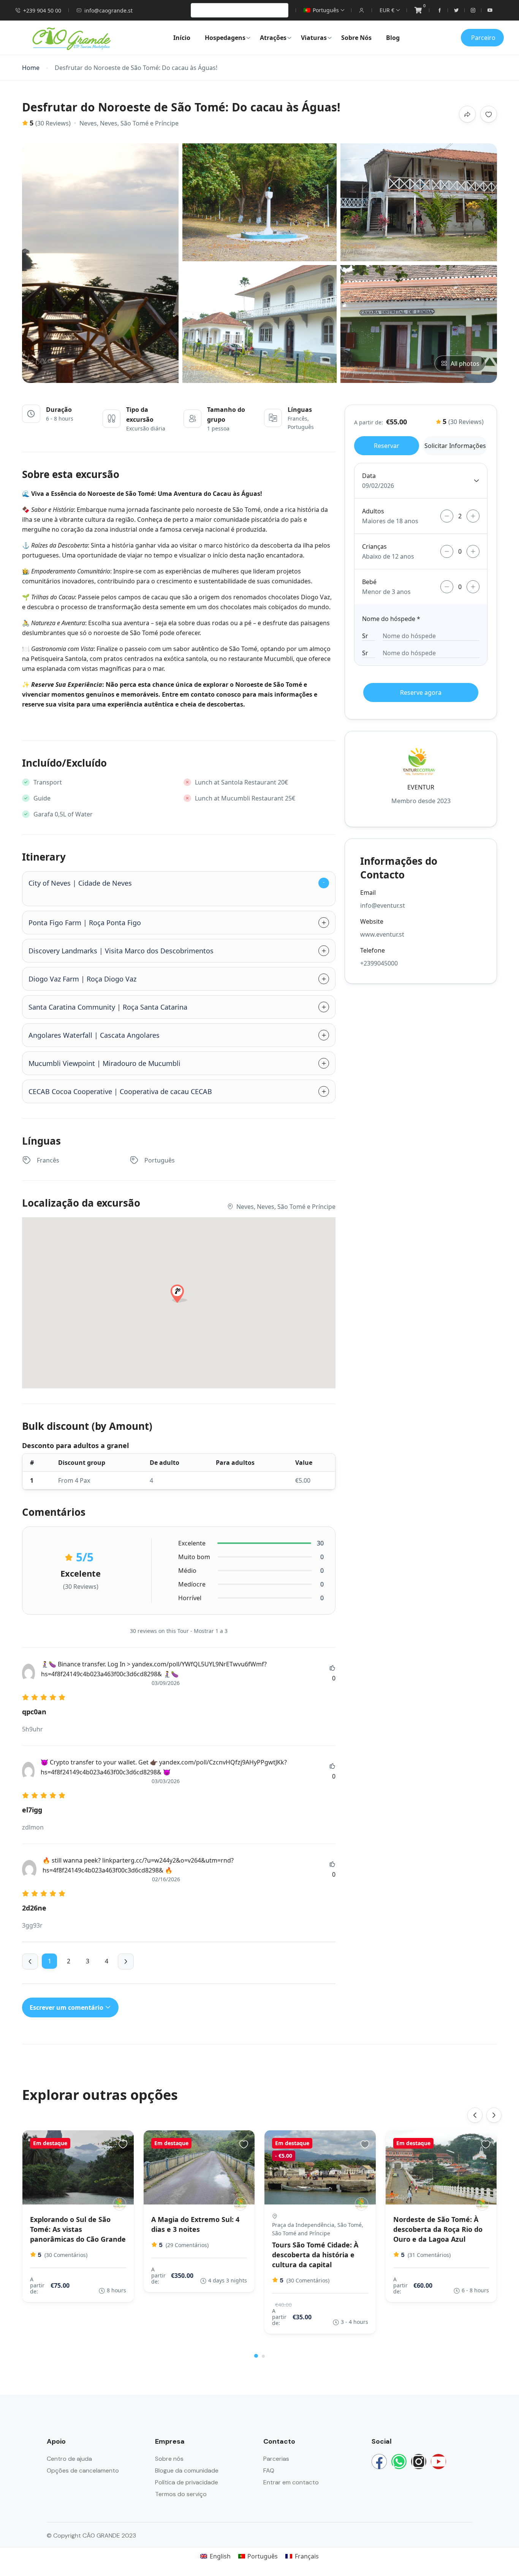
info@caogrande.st (108, 10)
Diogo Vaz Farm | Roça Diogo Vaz (82, 979)
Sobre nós (169, 2459)
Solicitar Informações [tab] (455, 446)
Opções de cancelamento (83, 2470)
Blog (393, 38)
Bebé (369, 582)
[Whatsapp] (399, 2462)
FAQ (269, 2470)
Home (31, 68)
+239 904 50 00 (42, 10)
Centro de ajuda (69, 2459)
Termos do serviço (181, 2494)
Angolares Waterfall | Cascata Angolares (94, 1035)
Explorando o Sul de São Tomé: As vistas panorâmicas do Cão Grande (78, 2229)
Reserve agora (421, 692)
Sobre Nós (356, 38)
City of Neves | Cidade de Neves (80, 883)
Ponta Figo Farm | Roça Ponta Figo (85, 923)
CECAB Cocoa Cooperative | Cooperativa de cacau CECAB (120, 1091)
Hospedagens (225, 38)
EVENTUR (421, 787)
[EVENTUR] (119, 2204)
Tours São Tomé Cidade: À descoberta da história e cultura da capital (315, 2255)
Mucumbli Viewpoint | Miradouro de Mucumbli (104, 1063)
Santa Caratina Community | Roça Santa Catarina (108, 1007)
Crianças (374, 546)
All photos (465, 364)
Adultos (373, 511)
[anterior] (30, 1961)
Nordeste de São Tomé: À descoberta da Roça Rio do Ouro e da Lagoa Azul (438, 2229)
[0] (418, 10)
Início (182, 38)
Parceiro (483, 38)
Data (369, 476)
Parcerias (276, 2459)
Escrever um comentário (67, 2007)
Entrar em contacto (291, 2482)
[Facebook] (379, 2462)
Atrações (273, 38)
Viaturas (314, 38)
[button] (256, 2356)
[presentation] (475, 2115)
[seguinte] (126, 1961)
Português (326, 10)
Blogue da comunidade (187, 2470)
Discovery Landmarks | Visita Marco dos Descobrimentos (121, 951)
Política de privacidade (187, 2482)
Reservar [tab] (387, 446)
